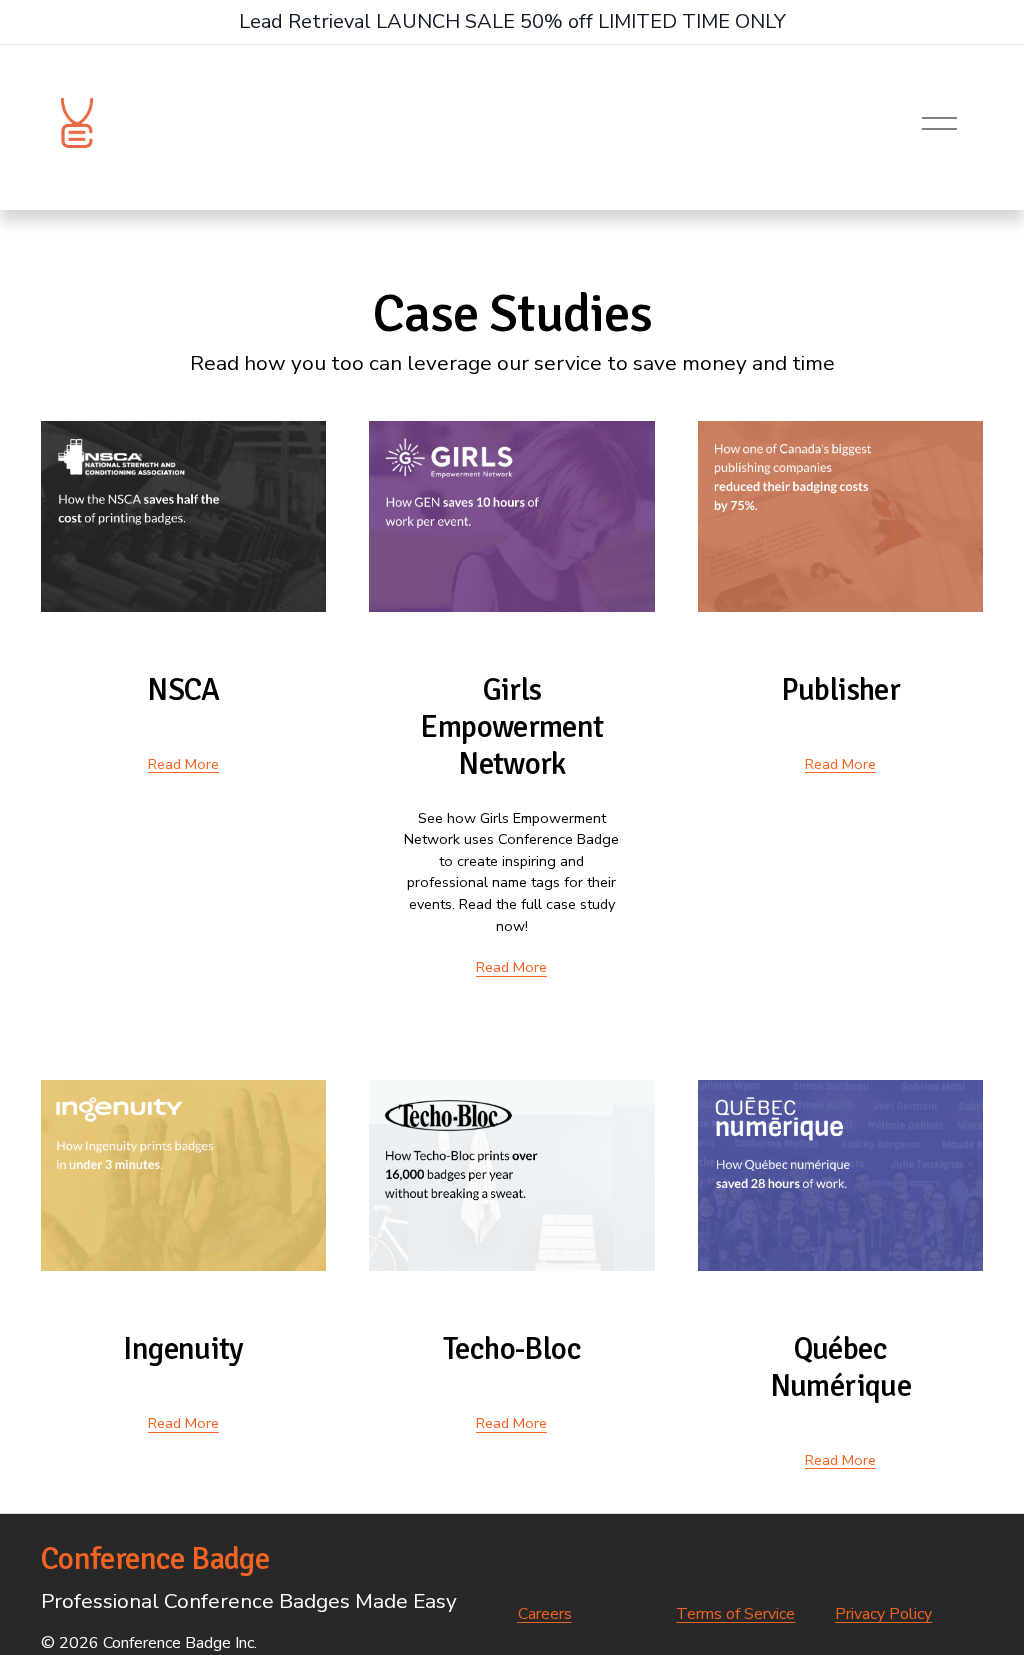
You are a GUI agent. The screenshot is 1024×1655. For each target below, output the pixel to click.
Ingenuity (183, 1349)
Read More (183, 764)
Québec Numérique (840, 1367)
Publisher (840, 690)
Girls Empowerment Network (511, 727)
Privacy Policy (883, 1614)
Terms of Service (735, 1614)
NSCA (183, 690)
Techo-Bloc (512, 1349)
